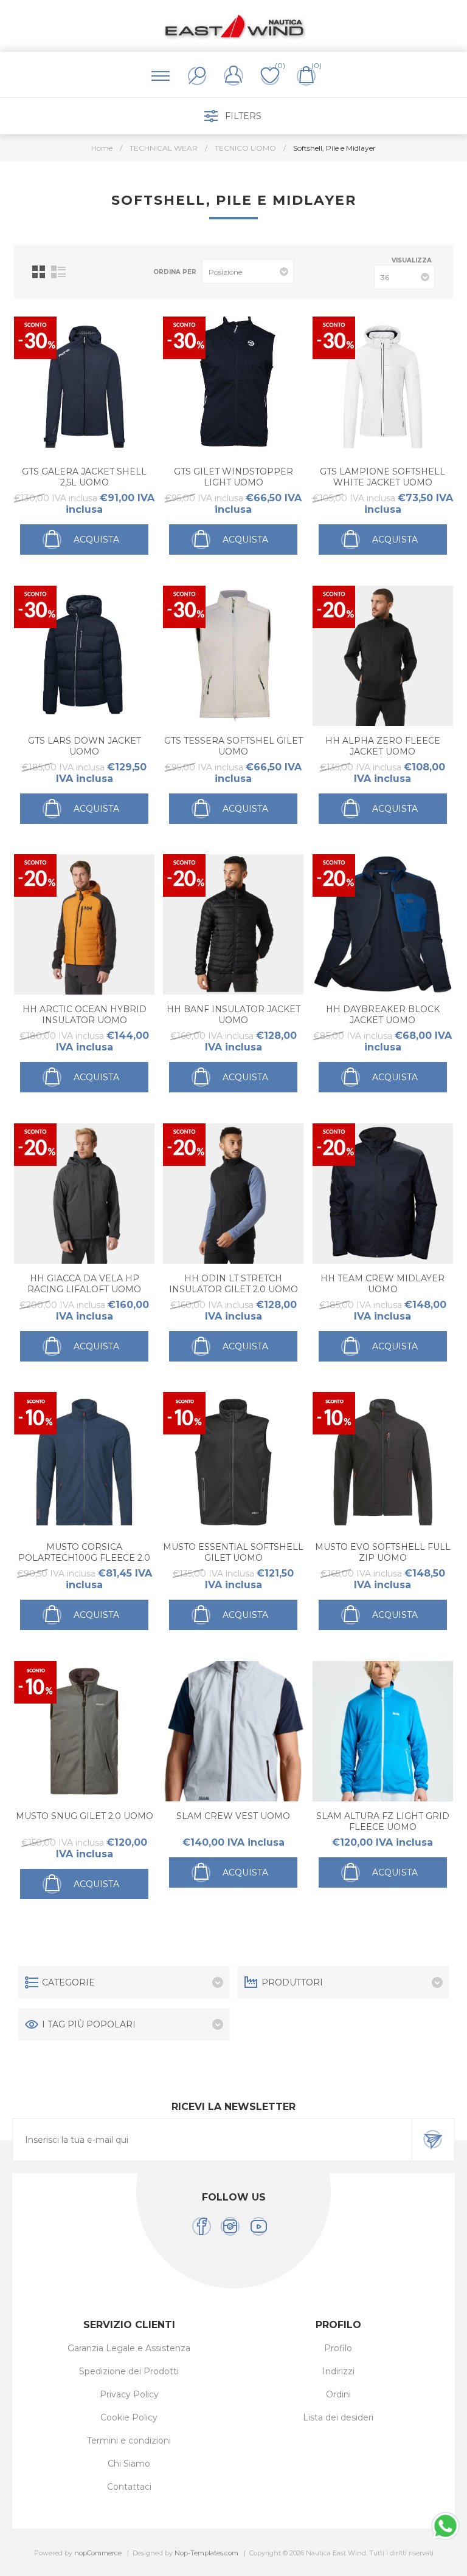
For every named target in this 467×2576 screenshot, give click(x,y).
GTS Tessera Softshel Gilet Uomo (233, 746)
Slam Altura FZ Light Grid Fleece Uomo (383, 1821)
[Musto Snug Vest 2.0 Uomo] (84, 1731)
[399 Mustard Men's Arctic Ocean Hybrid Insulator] (84, 924)
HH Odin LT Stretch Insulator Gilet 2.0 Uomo (233, 1284)
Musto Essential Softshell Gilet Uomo (233, 1552)
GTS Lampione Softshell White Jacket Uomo (382, 477)
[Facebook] (202, 2226)
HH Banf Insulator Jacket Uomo (233, 1015)
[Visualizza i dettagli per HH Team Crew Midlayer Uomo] (383, 1194)
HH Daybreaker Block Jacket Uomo (383, 1015)
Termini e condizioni (129, 2441)
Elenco (58, 272)
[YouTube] (259, 2226)
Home (102, 148)
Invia (433, 2140)
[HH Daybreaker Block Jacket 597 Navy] (383, 924)
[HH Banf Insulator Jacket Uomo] (233, 924)
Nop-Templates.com (206, 2553)
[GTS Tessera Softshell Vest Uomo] (233, 656)
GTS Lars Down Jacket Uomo (85, 746)
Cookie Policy (129, 2417)
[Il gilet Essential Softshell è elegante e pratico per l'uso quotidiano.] (233, 1462)
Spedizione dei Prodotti (129, 2371)
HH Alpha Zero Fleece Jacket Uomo (383, 746)
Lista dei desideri (338, 2417)
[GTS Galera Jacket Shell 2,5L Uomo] (84, 387)
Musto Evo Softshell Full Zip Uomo (383, 1552)
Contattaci (129, 2487)
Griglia (39, 272)
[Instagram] (230, 2226)
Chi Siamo (129, 2464)
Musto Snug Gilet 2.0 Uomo (85, 1816)
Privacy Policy (129, 2394)
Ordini (338, 2394)
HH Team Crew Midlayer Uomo (382, 1284)
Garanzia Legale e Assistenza (129, 2348)
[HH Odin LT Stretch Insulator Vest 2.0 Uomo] (233, 1194)
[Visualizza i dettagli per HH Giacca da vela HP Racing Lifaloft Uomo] (84, 1194)
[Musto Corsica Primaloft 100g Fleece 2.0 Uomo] (84, 1462)
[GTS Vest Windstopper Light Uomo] (233, 387)
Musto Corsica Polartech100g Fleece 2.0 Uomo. (84, 1558)
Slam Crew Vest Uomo (233, 1816)
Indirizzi (338, 2371)
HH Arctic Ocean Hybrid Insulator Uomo (85, 1015)
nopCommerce (98, 2553)
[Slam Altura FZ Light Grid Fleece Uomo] (383, 1731)
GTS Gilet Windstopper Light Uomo (233, 477)
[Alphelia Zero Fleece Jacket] (383, 656)
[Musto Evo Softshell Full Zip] (383, 1462)
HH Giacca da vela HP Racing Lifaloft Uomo (84, 1284)
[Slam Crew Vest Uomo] (233, 1731)
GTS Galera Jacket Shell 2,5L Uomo (84, 477)
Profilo (338, 2348)
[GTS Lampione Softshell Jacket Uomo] (383, 387)
